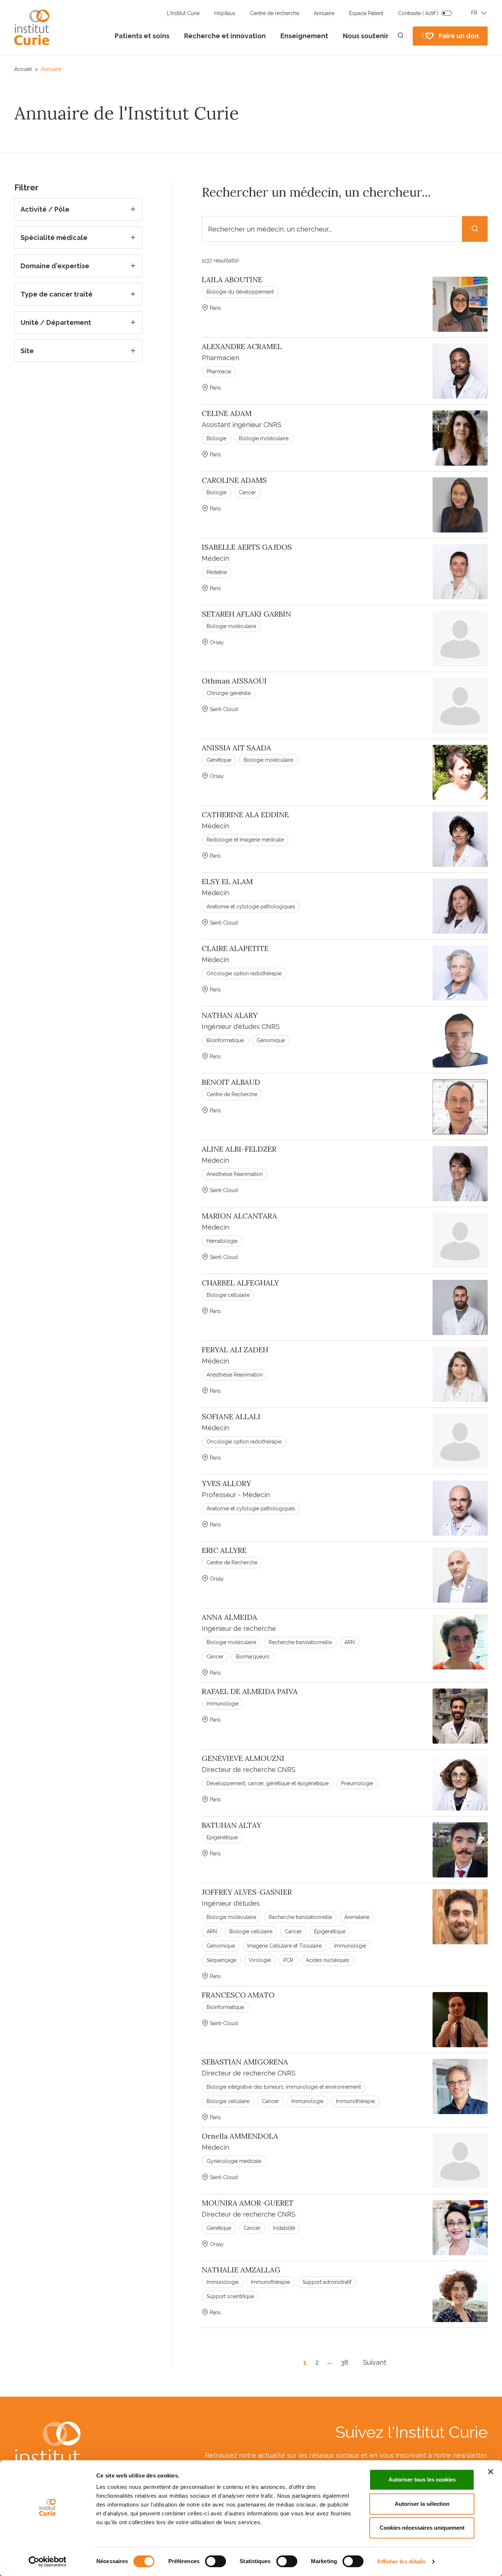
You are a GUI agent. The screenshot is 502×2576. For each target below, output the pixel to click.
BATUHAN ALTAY (232, 1825)
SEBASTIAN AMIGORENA (245, 2062)
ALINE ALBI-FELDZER (239, 1149)
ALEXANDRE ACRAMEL (242, 347)
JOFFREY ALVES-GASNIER (247, 1892)
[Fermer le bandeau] (491, 2472)
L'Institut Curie (183, 13)
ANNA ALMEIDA (230, 1617)
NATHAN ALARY (230, 1015)
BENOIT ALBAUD (231, 1082)
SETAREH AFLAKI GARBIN (246, 614)
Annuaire (324, 13)
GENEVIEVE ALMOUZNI (243, 1758)
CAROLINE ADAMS (234, 480)
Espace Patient (366, 13)
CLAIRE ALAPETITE (235, 948)
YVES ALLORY (226, 1483)
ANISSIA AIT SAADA (236, 748)
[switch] (216, 2561)
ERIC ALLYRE (224, 1550)
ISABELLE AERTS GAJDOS (247, 547)
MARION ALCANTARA (239, 1216)
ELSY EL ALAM (227, 882)
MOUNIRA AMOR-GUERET (248, 2203)
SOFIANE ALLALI (231, 1417)
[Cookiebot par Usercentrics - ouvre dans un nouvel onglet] (48, 2562)
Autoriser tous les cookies (422, 2480)
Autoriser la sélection (422, 2504)
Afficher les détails (401, 2561)
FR (474, 13)
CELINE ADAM (227, 413)
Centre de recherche (275, 13)
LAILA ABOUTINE (232, 280)
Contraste (418, 13)
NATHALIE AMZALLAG (241, 2270)
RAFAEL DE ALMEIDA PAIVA (250, 1691)
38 (345, 2362)
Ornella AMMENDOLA (240, 2136)
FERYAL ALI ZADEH (235, 1350)
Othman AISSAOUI (234, 681)
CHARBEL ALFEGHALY (240, 1283)
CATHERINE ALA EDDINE (245, 815)
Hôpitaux (225, 13)
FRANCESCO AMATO (238, 1995)
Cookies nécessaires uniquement (422, 2528)
